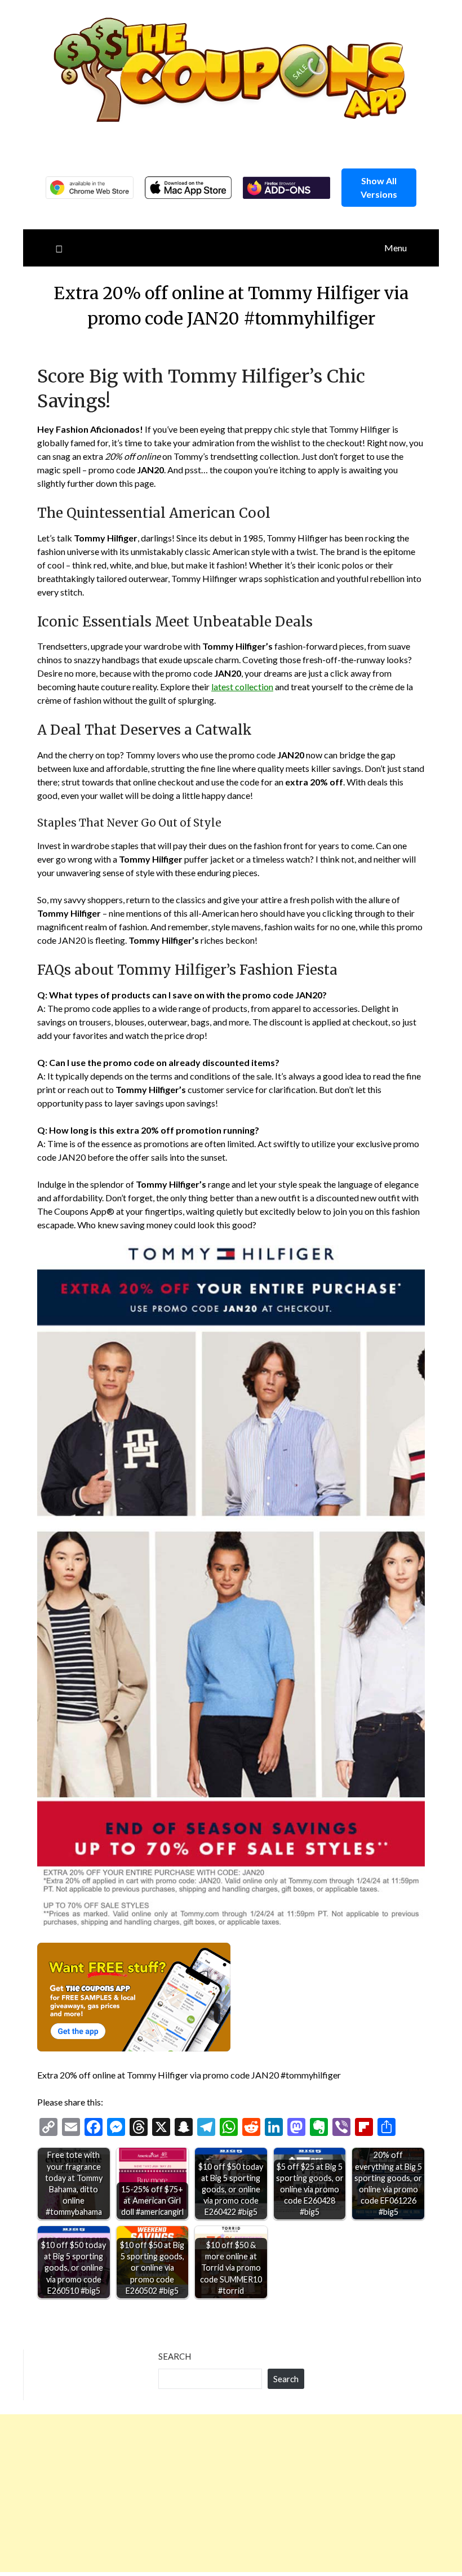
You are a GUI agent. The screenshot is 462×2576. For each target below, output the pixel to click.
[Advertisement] (231, 2493)
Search (175, 2356)
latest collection (242, 687)
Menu (396, 248)
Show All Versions (379, 187)
